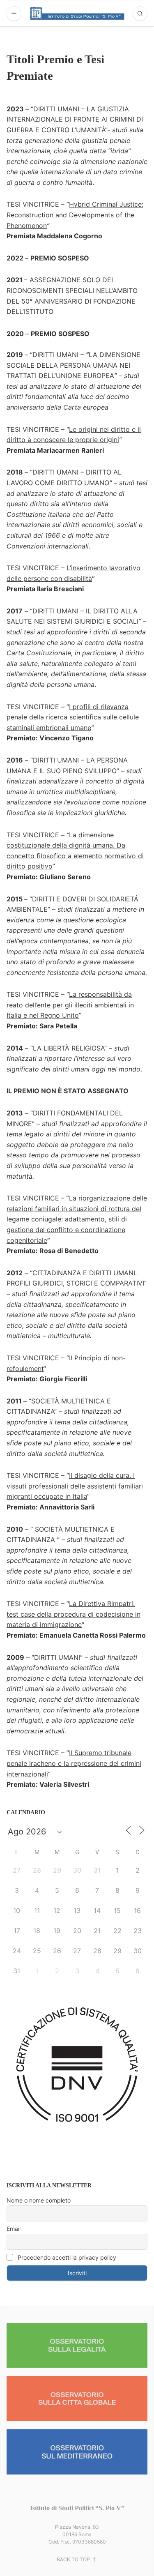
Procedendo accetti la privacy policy (66, 2257)
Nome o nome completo (39, 2200)
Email (14, 2229)
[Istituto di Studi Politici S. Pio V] (77, 13)
